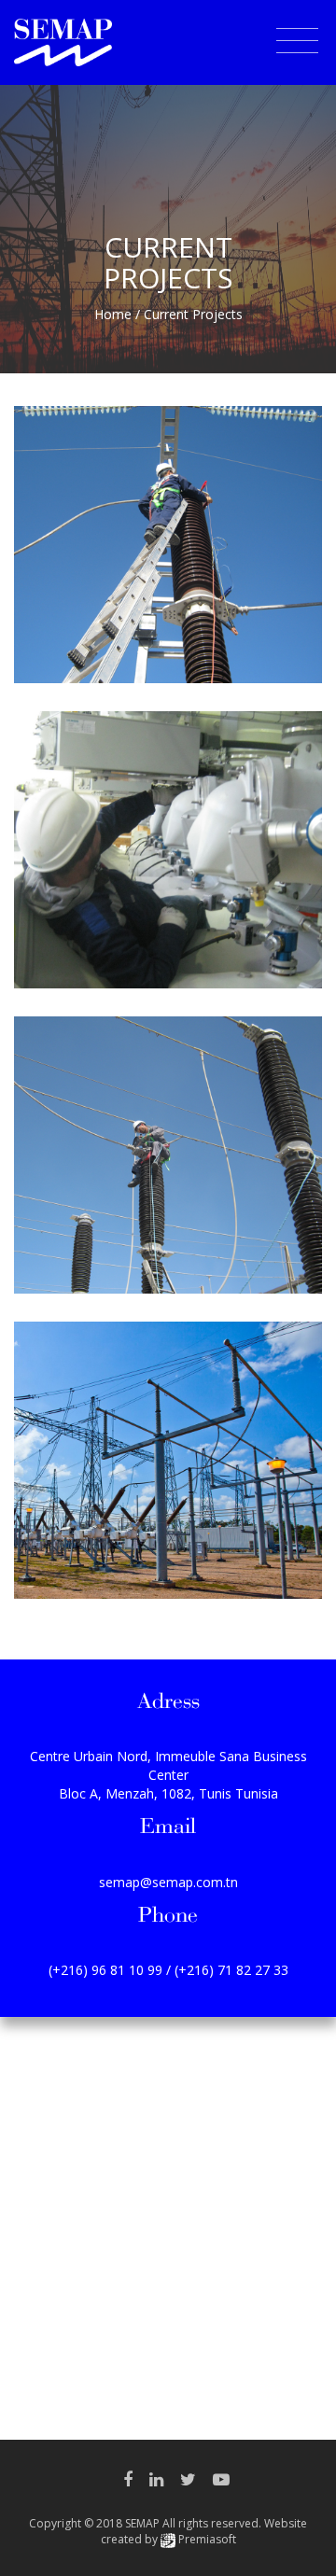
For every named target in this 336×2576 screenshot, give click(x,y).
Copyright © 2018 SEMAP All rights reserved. (168, 2531)
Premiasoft (207, 2539)
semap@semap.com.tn (168, 1882)
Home (113, 314)
